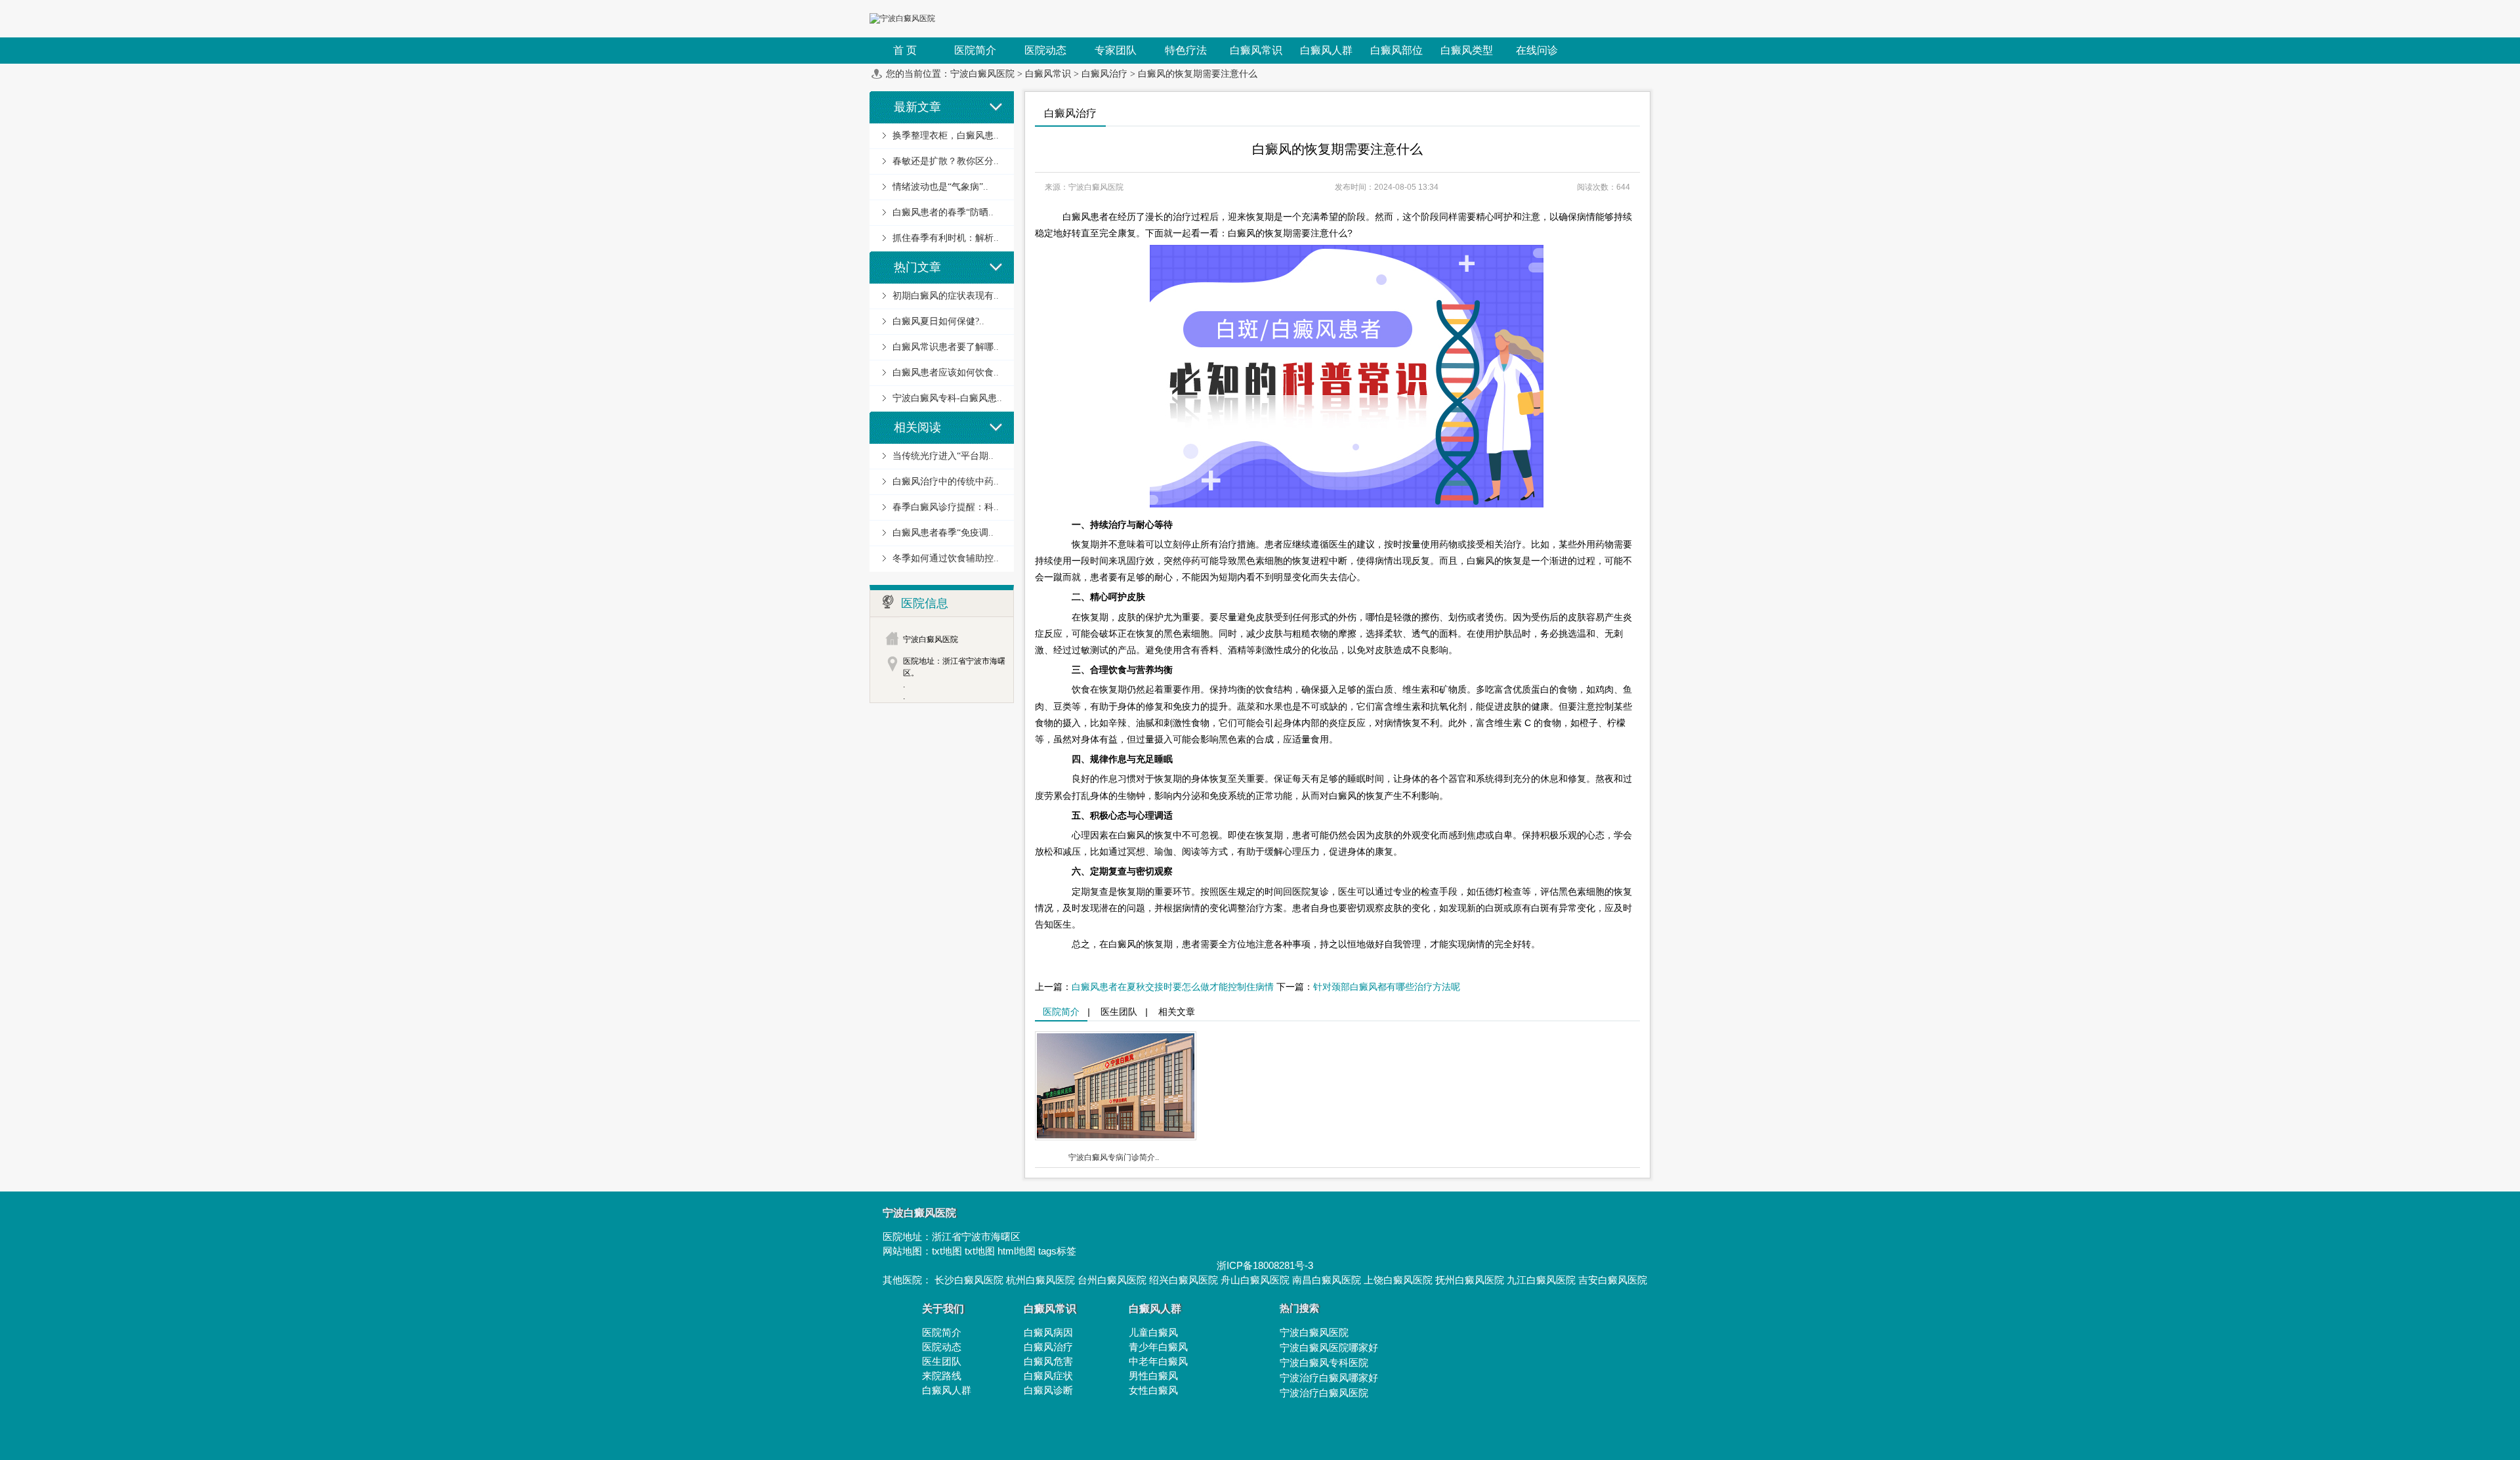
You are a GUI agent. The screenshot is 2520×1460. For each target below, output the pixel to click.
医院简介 (1061, 1012)
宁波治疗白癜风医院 (1324, 1393)
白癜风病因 (1048, 1332)
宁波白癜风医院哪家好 (1329, 1347)
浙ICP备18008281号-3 (1265, 1265)
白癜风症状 (1048, 1376)
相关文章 (1177, 1012)
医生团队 (1119, 1012)
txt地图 (947, 1251)
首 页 (905, 50)
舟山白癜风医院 (1255, 1280)
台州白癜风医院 (1112, 1280)
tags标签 (1057, 1251)
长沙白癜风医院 (969, 1280)
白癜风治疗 (1104, 74)
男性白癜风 (1153, 1376)
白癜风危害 (1048, 1361)
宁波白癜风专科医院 (1324, 1363)
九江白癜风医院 (1541, 1280)
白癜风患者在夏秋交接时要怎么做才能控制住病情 (1173, 987)
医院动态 (942, 1347)
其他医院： (909, 1280)
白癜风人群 (947, 1390)
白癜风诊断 (1048, 1390)
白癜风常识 (1048, 74)
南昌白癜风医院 (1327, 1280)
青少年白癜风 (1158, 1347)
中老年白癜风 (1158, 1361)
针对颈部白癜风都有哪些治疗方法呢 (1387, 987)
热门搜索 (1299, 1308)
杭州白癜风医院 (1040, 1280)
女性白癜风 (1153, 1390)
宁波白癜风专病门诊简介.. (1114, 1157)
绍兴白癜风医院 (1184, 1280)
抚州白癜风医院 (1470, 1280)
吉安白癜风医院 (1613, 1280)
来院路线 (942, 1376)
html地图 (1017, 1251)
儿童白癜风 (1153, 1332)
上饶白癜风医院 (1398, 1280)
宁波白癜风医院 (982, 74)
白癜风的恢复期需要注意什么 (1198, 74)
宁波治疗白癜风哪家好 (1329, 1378)
